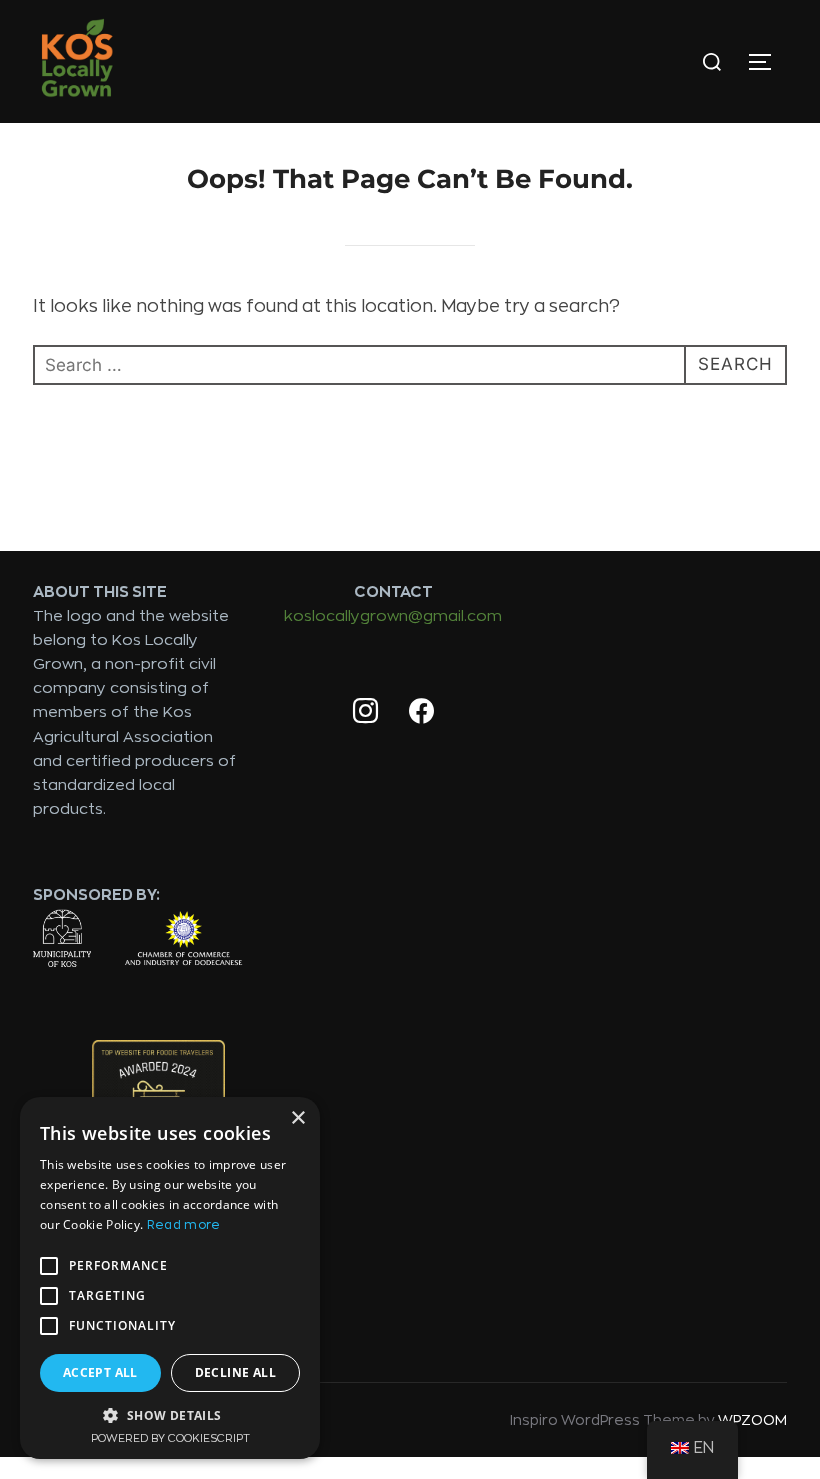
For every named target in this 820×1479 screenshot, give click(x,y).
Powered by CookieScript (170, 1438)
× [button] (297, 1118)
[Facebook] (421, 712)
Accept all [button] (100, 1372)
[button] (170, 1415)
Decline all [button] (235, 1372)
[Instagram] (365, 712)
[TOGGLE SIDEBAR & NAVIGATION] (767, 62)
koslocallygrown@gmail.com (393, 616)
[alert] (170, 1278)
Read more (184, 1225)
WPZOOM (752, 1420)
